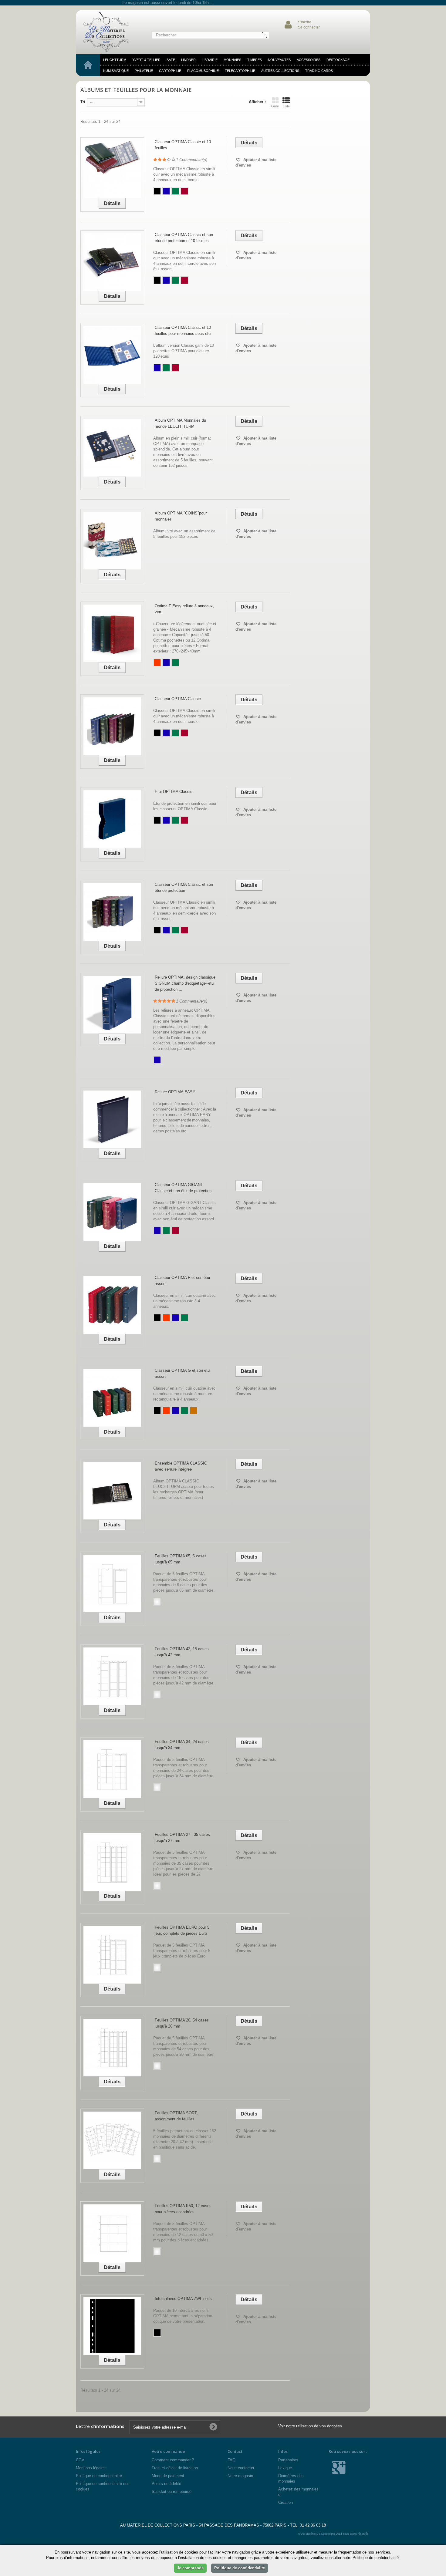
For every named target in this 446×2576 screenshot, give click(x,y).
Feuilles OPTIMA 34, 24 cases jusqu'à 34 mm (182, 1745)
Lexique (285, 2468)
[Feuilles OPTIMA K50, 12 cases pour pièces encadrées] (112, 2233)
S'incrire (305, 22)
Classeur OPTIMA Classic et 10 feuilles (183, 145)
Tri (83, 102)
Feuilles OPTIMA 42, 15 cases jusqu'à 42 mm (182, 1652)
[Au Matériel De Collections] (109, 32)
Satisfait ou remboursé (172, 2492)
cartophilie (170, 71)
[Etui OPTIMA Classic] (112, 819)
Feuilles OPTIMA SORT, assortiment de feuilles (176, 2116)
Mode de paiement (168, 2476)
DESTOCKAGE (338, 60)
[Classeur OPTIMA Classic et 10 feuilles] (112, 169)
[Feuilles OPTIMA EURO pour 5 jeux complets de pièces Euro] (112, 1955)
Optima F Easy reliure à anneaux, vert (184, 609)
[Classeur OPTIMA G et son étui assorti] (112, 1398)
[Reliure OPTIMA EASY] (112, 1119)
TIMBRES (255, 60)
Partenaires (288, 2460)
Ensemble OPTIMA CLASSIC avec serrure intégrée (181, 1466)
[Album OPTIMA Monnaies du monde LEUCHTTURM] (112, 448)
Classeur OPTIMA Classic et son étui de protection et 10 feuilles (184, 238)
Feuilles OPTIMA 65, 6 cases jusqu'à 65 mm (181, 1559)
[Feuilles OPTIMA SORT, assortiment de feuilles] (112, 2140)
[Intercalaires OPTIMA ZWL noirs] (112, 2326)
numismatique (116, 71)
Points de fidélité (166, 2484)
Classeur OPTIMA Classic (178, 699)
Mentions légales (91, 2468)
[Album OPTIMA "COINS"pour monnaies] (112, 541)
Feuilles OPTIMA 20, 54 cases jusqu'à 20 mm (182, 2023)
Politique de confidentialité (99, 2476)
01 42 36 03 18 (313, 2525)
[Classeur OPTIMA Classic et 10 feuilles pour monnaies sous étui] (112, 355)
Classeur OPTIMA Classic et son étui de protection (184, 887)
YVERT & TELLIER (146, 60)
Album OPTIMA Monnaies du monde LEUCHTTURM (180, 423)
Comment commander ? (173, 2460)
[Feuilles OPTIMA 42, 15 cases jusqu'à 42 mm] (112, 1676)
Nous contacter (241, 2468)
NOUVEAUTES (279, 60)
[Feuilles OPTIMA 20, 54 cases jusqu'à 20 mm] (112, 2048)
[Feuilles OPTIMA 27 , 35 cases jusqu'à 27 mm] (112, 1862)
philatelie (144, 71)
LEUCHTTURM (115, 60)
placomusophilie (203, 71)
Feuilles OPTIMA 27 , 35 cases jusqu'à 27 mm (182, 1838)
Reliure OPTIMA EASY (175, 1092)
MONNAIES (232, 60)
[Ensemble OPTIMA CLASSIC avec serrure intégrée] (112, 1491)
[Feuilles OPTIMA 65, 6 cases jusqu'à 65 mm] (112, 1583)
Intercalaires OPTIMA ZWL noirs (183, 2299)
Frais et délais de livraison (175, 2468)
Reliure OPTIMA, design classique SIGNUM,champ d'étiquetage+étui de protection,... (185, 983)
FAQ (231, 2460)
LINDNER (188, 60)
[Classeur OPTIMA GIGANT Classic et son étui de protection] (112, 1212)
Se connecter (309, 27)
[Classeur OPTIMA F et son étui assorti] (112, 1305)
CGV (80, 2460)
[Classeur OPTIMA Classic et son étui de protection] (112, 912)
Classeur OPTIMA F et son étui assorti (182, 1281)
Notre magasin (240, 2476)
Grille (275, 106)
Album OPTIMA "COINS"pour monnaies (181, 516)
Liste (286, 106)
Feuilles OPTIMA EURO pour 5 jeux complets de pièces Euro (182, 1930)
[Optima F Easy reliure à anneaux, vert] (112, 633)
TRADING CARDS (319, 71)
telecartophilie (240, 71)
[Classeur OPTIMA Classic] (112, 726)
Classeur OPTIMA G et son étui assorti (183, 1373)
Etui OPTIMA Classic (174, 792)
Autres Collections (280, 71)
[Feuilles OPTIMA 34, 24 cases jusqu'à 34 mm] (112, 1769)
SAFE (171, 60)
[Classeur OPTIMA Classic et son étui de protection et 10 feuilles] (112, 262)
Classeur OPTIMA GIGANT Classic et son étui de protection (183, 1188)
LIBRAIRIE (210, 60)
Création (286, 2502)
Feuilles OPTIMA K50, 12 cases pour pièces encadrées (183, 2209)
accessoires (309, 60)
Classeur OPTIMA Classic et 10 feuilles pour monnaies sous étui (183, 330)
